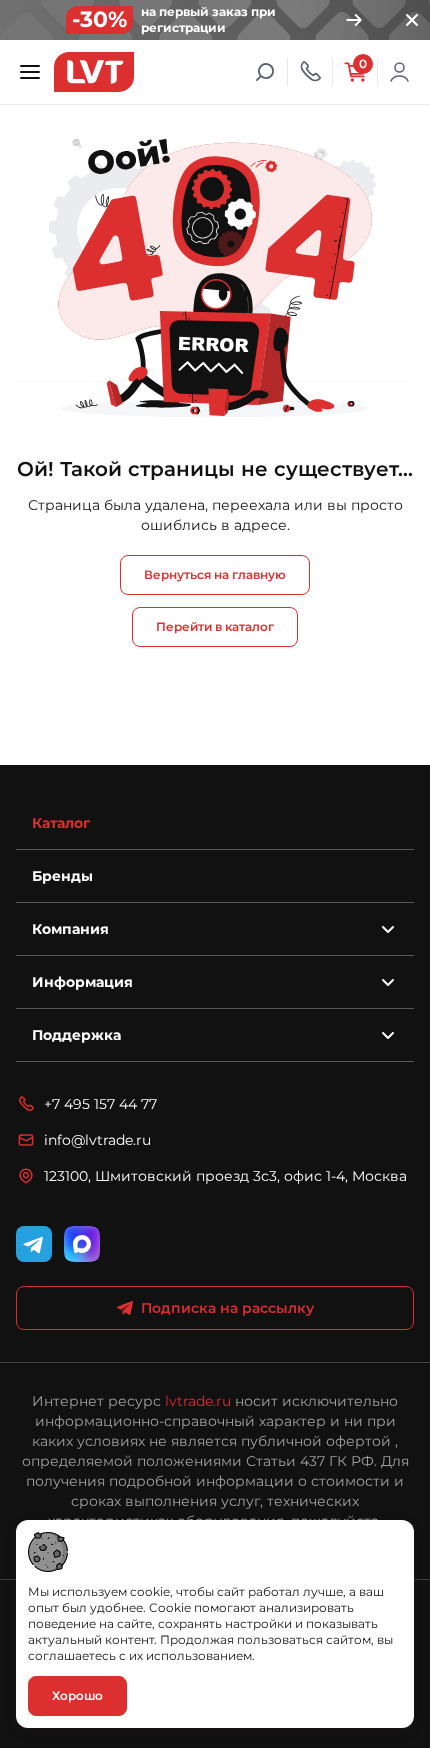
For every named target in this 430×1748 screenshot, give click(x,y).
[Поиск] (265, 72)
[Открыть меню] (30, 72)
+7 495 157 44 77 (100, 1104)
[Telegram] (34, 1244)
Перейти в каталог (215, 626)
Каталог (61, 823)
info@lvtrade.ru (97, 1140)
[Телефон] (310, 72)
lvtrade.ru (198, 1401)
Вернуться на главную (215, 574)
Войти (400, 72)
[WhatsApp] (82, 1244)
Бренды (62, 876)
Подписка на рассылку (227, 1308)
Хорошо (77, 1695)
